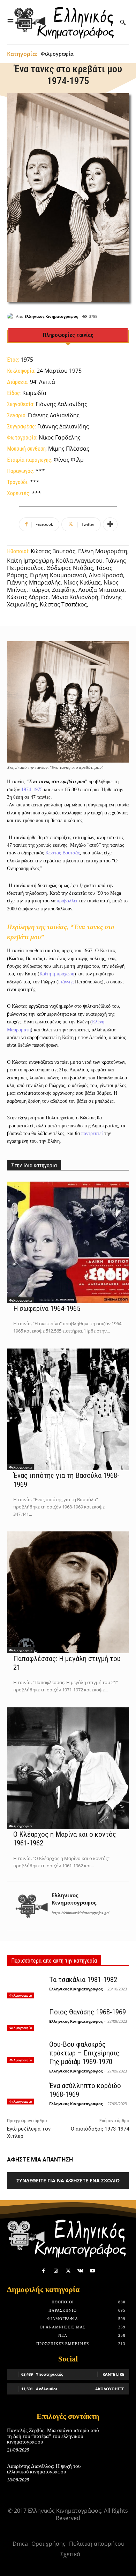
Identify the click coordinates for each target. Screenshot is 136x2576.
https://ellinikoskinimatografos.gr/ (80, 1913)
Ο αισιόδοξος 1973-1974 (100, 2129)
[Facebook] (43, 2271)
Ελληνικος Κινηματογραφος (51, 316)
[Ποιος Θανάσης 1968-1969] (26, 2019)
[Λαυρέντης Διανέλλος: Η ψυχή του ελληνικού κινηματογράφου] (117, 2474)
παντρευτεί (92, 1133)
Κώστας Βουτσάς (63, 853)
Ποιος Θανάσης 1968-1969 (88, 2012)
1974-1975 (32, 790)
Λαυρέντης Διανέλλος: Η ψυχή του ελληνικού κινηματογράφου (44, 2469)
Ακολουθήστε (110, 2389)
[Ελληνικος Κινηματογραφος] (12, 316)
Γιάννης (67, 982)
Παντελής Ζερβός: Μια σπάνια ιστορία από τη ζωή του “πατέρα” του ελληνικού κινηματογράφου (53, 2436)
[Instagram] (56, 2271)
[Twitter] (68, 2271)
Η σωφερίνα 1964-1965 (47, 1309)
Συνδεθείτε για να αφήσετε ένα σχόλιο (68, 2180)
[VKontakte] (80, 2271)
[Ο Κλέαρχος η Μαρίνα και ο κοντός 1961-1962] (68, 1768)
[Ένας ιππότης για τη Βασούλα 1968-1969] (68, 1409)
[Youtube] (93, 2271)
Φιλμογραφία (57, 54)
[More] (110, 524)
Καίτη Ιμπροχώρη (57, 974)
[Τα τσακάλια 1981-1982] (26, 1987)
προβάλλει (67, 901)
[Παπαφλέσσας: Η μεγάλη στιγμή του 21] (68, 1592)
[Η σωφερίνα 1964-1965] (68, 1242)
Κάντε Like (113, 2374)
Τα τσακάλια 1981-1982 (83, 1980)
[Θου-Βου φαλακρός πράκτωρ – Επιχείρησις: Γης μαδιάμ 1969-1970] (26, 2051)
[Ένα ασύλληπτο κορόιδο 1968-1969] (26, 2093)
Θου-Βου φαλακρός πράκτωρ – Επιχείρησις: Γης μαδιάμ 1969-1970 (85, 2053)
